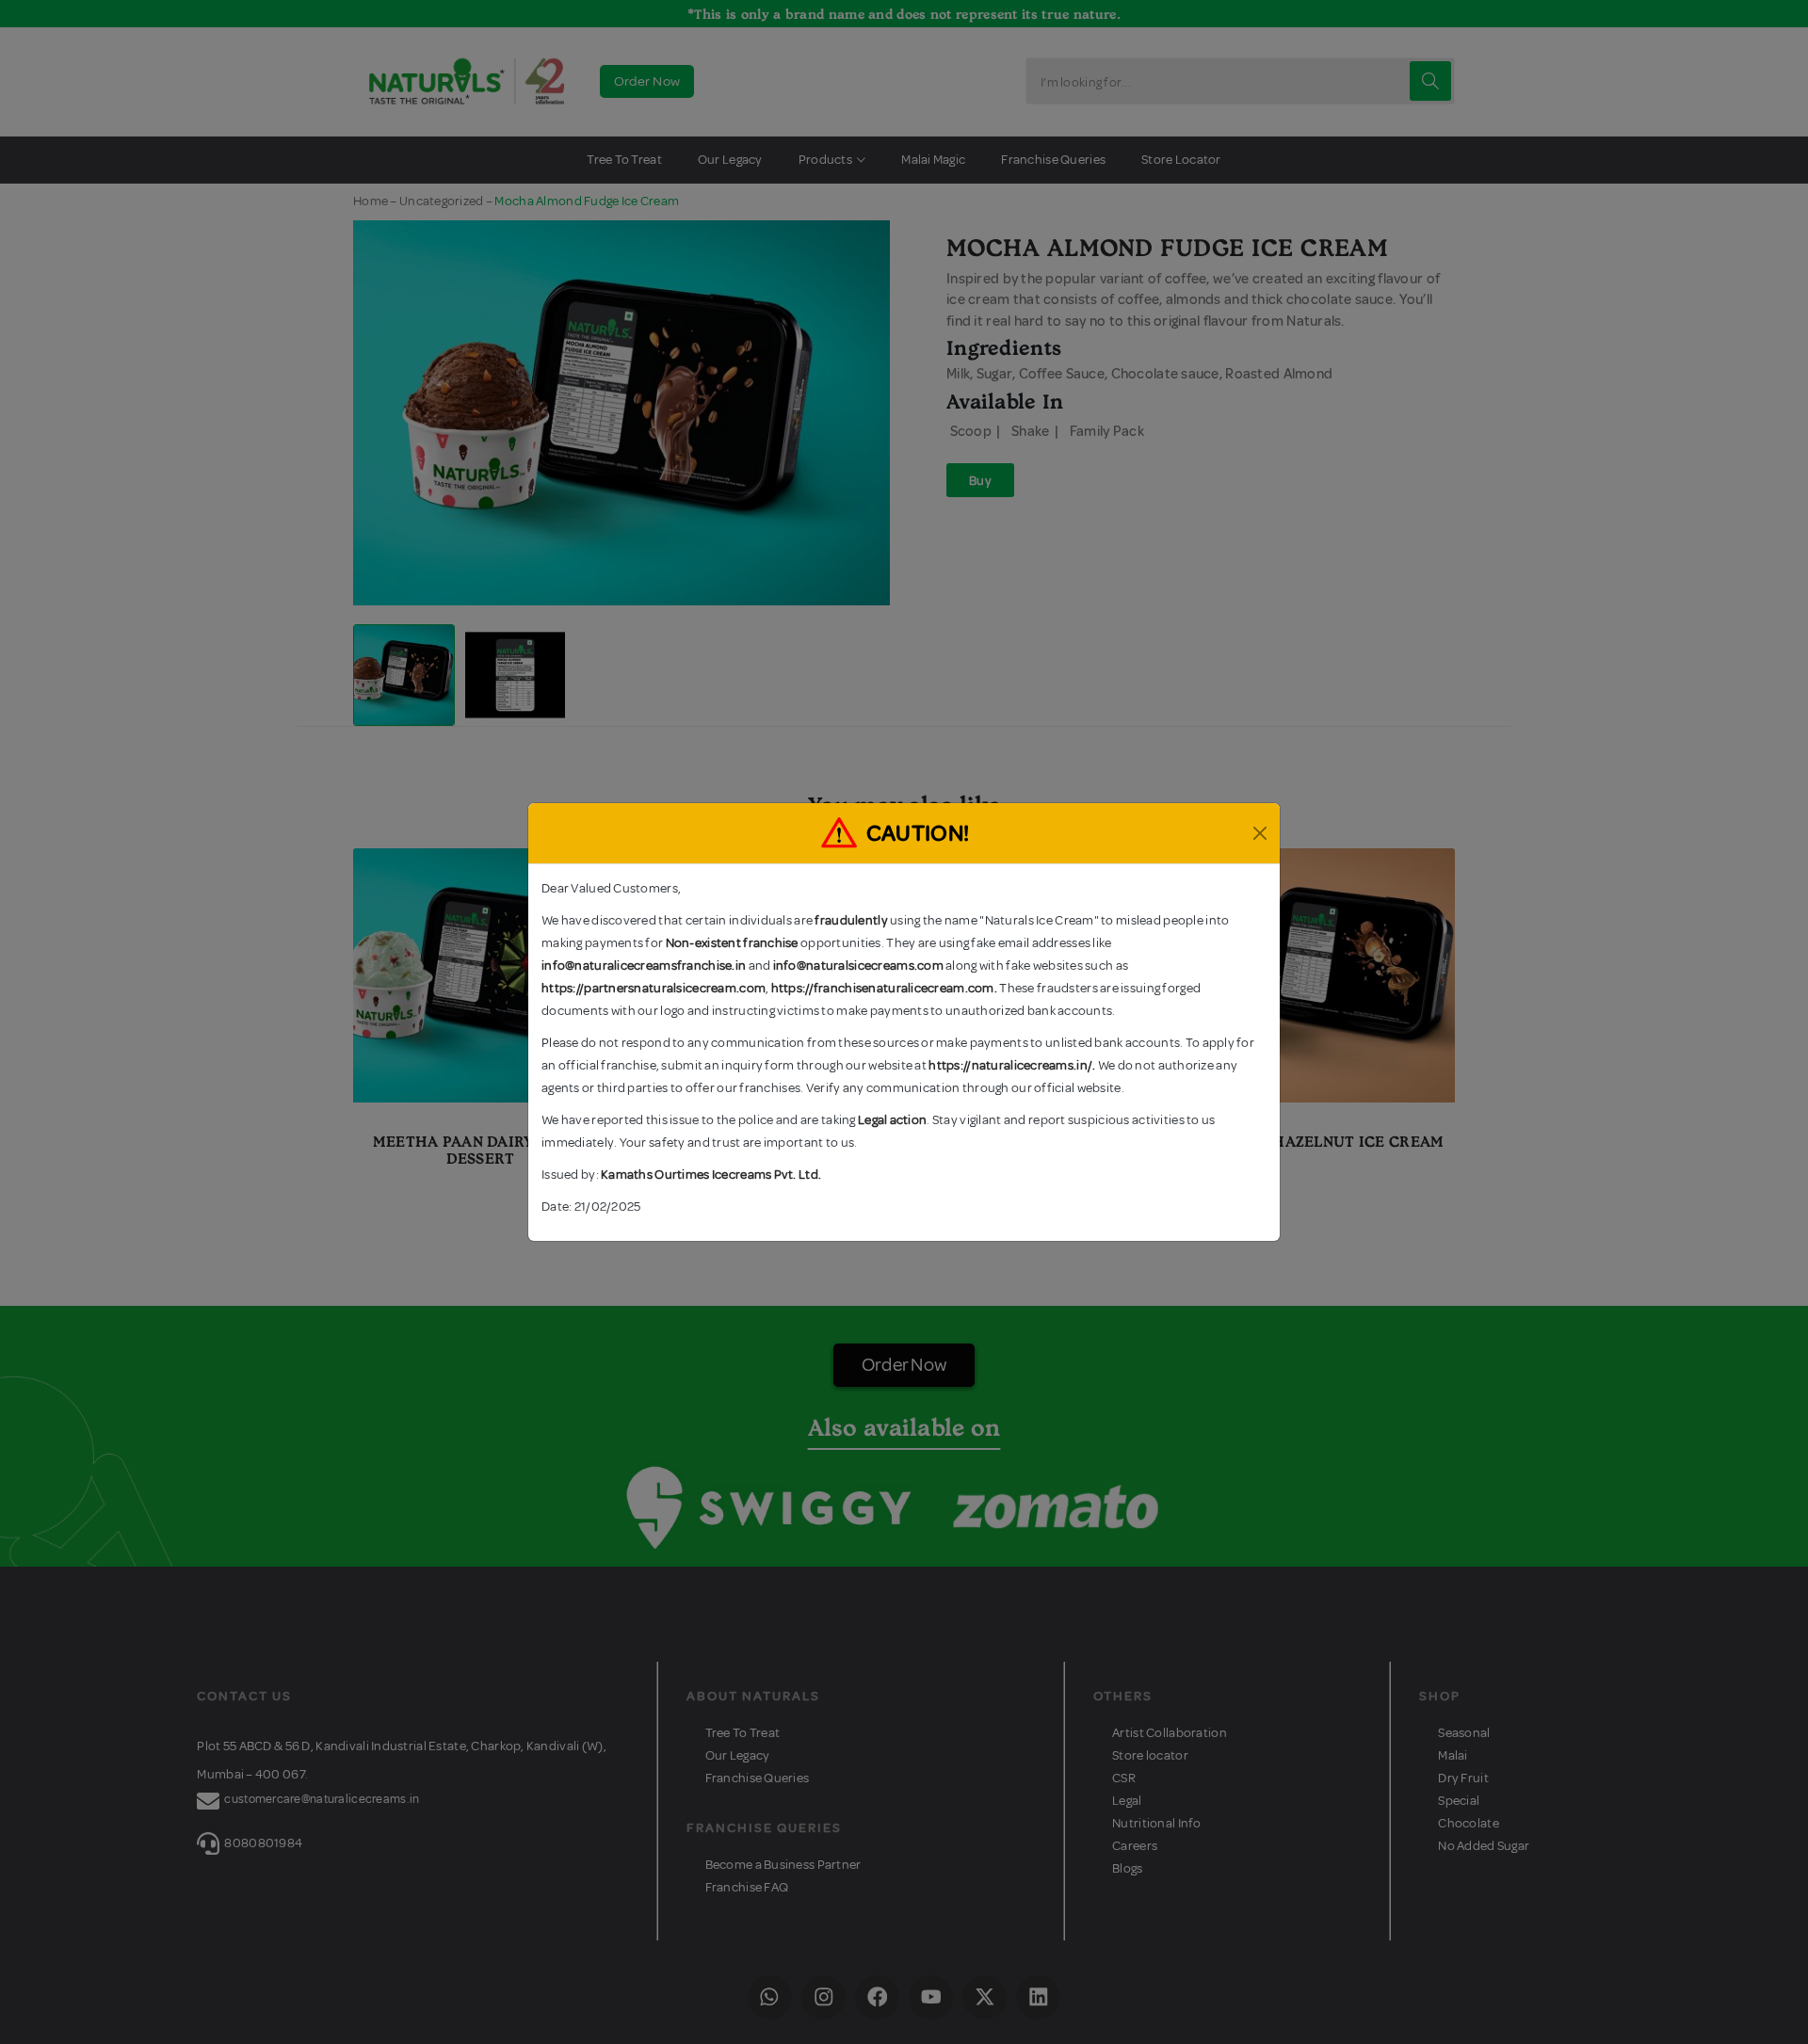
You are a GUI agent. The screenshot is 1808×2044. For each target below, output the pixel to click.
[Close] (1260, 833)
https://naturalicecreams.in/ (1010, 1065)
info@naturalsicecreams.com (858, 966)
